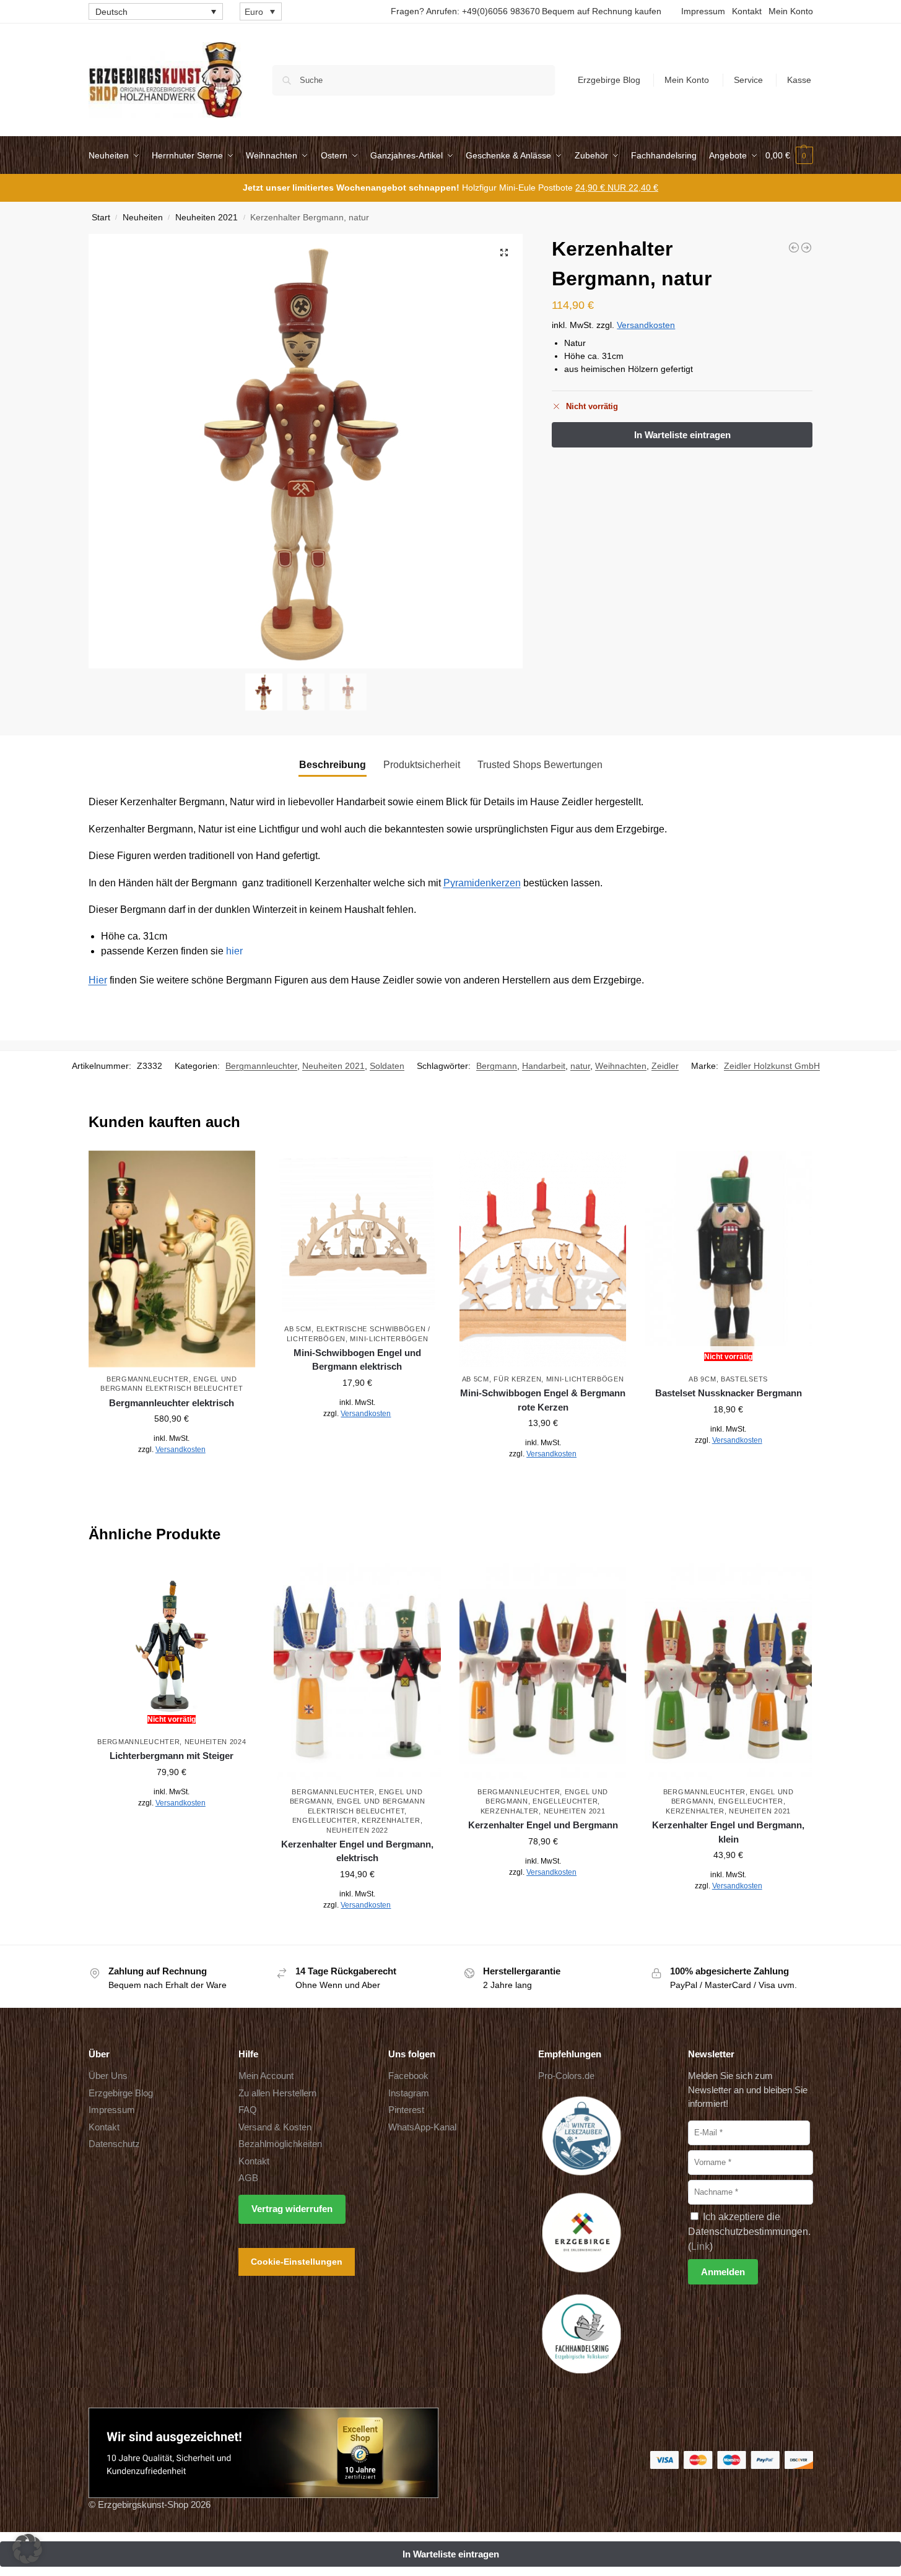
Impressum (703, 11)
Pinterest (406, 2110)
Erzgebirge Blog (609, 80)
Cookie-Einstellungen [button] (297, 2262)
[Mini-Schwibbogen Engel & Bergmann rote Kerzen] (543, 1259)
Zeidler (665, 1066)
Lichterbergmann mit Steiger (172, 1756)
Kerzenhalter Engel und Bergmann (543, 1825)
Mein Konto (791, 11)
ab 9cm (702, 1379)
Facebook (408, 2076)
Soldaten (387, 1066)
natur (580, 1066)
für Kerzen (517, 1379)
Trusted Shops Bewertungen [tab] (540, 765)
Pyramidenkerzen (482, 883)
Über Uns (108, 2076)
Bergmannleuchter (261, 1066)
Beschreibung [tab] (333, 765)
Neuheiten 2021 (207, 218)
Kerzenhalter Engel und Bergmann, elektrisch (357, 1851)
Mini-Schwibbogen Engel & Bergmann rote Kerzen (543, 1400)
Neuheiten (143, 218)
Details (172, 1477)
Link (700, 2246)
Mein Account (266, 2076)
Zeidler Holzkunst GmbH (772, 1066)
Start (101, 218)
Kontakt (747, 11)
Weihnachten (621, 1066)
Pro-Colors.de (566, 2076)
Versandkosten (646, 325)
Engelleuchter (325, 1820)
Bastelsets (744, 1379)
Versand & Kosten (275, 2127)
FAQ (248, 2110)
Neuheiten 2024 (215, 1742)
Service (748, 80)
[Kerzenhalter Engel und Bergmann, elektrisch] (357, 1671)
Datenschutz (114, 2144)
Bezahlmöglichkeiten (280, 2144)
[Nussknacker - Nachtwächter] (794, 248)
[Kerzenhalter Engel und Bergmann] (543, 1671)
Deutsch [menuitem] (111, 12)
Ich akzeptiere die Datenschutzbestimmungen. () (749, 2232)
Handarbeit (544, 1066)
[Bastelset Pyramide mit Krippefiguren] (806, 248)
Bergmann (497, 1066)
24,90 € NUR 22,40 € (617, 188)
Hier (98, 980)
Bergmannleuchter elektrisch (172, 1403)
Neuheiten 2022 (357, 1830)
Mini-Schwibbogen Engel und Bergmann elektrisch (357, 1360)
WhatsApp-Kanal (422, 2127)
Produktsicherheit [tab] (422, 765)
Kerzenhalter (391, 1820)
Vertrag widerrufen (292, 2209)
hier (234, 951)
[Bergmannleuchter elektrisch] (172, 1259)
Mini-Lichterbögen (389, 1339)
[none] (156, 11)
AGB (248, 2178)
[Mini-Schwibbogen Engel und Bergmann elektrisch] (357, 1234)
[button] (789, 155)
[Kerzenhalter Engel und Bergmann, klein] (728, 1671)
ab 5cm (298, 1329)
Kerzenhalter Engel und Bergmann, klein (728, 1832)
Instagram (409, 2093)
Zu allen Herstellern (277, 2093)
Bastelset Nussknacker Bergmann (729, 1393)
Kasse (799, 80)
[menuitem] (156, 11)
